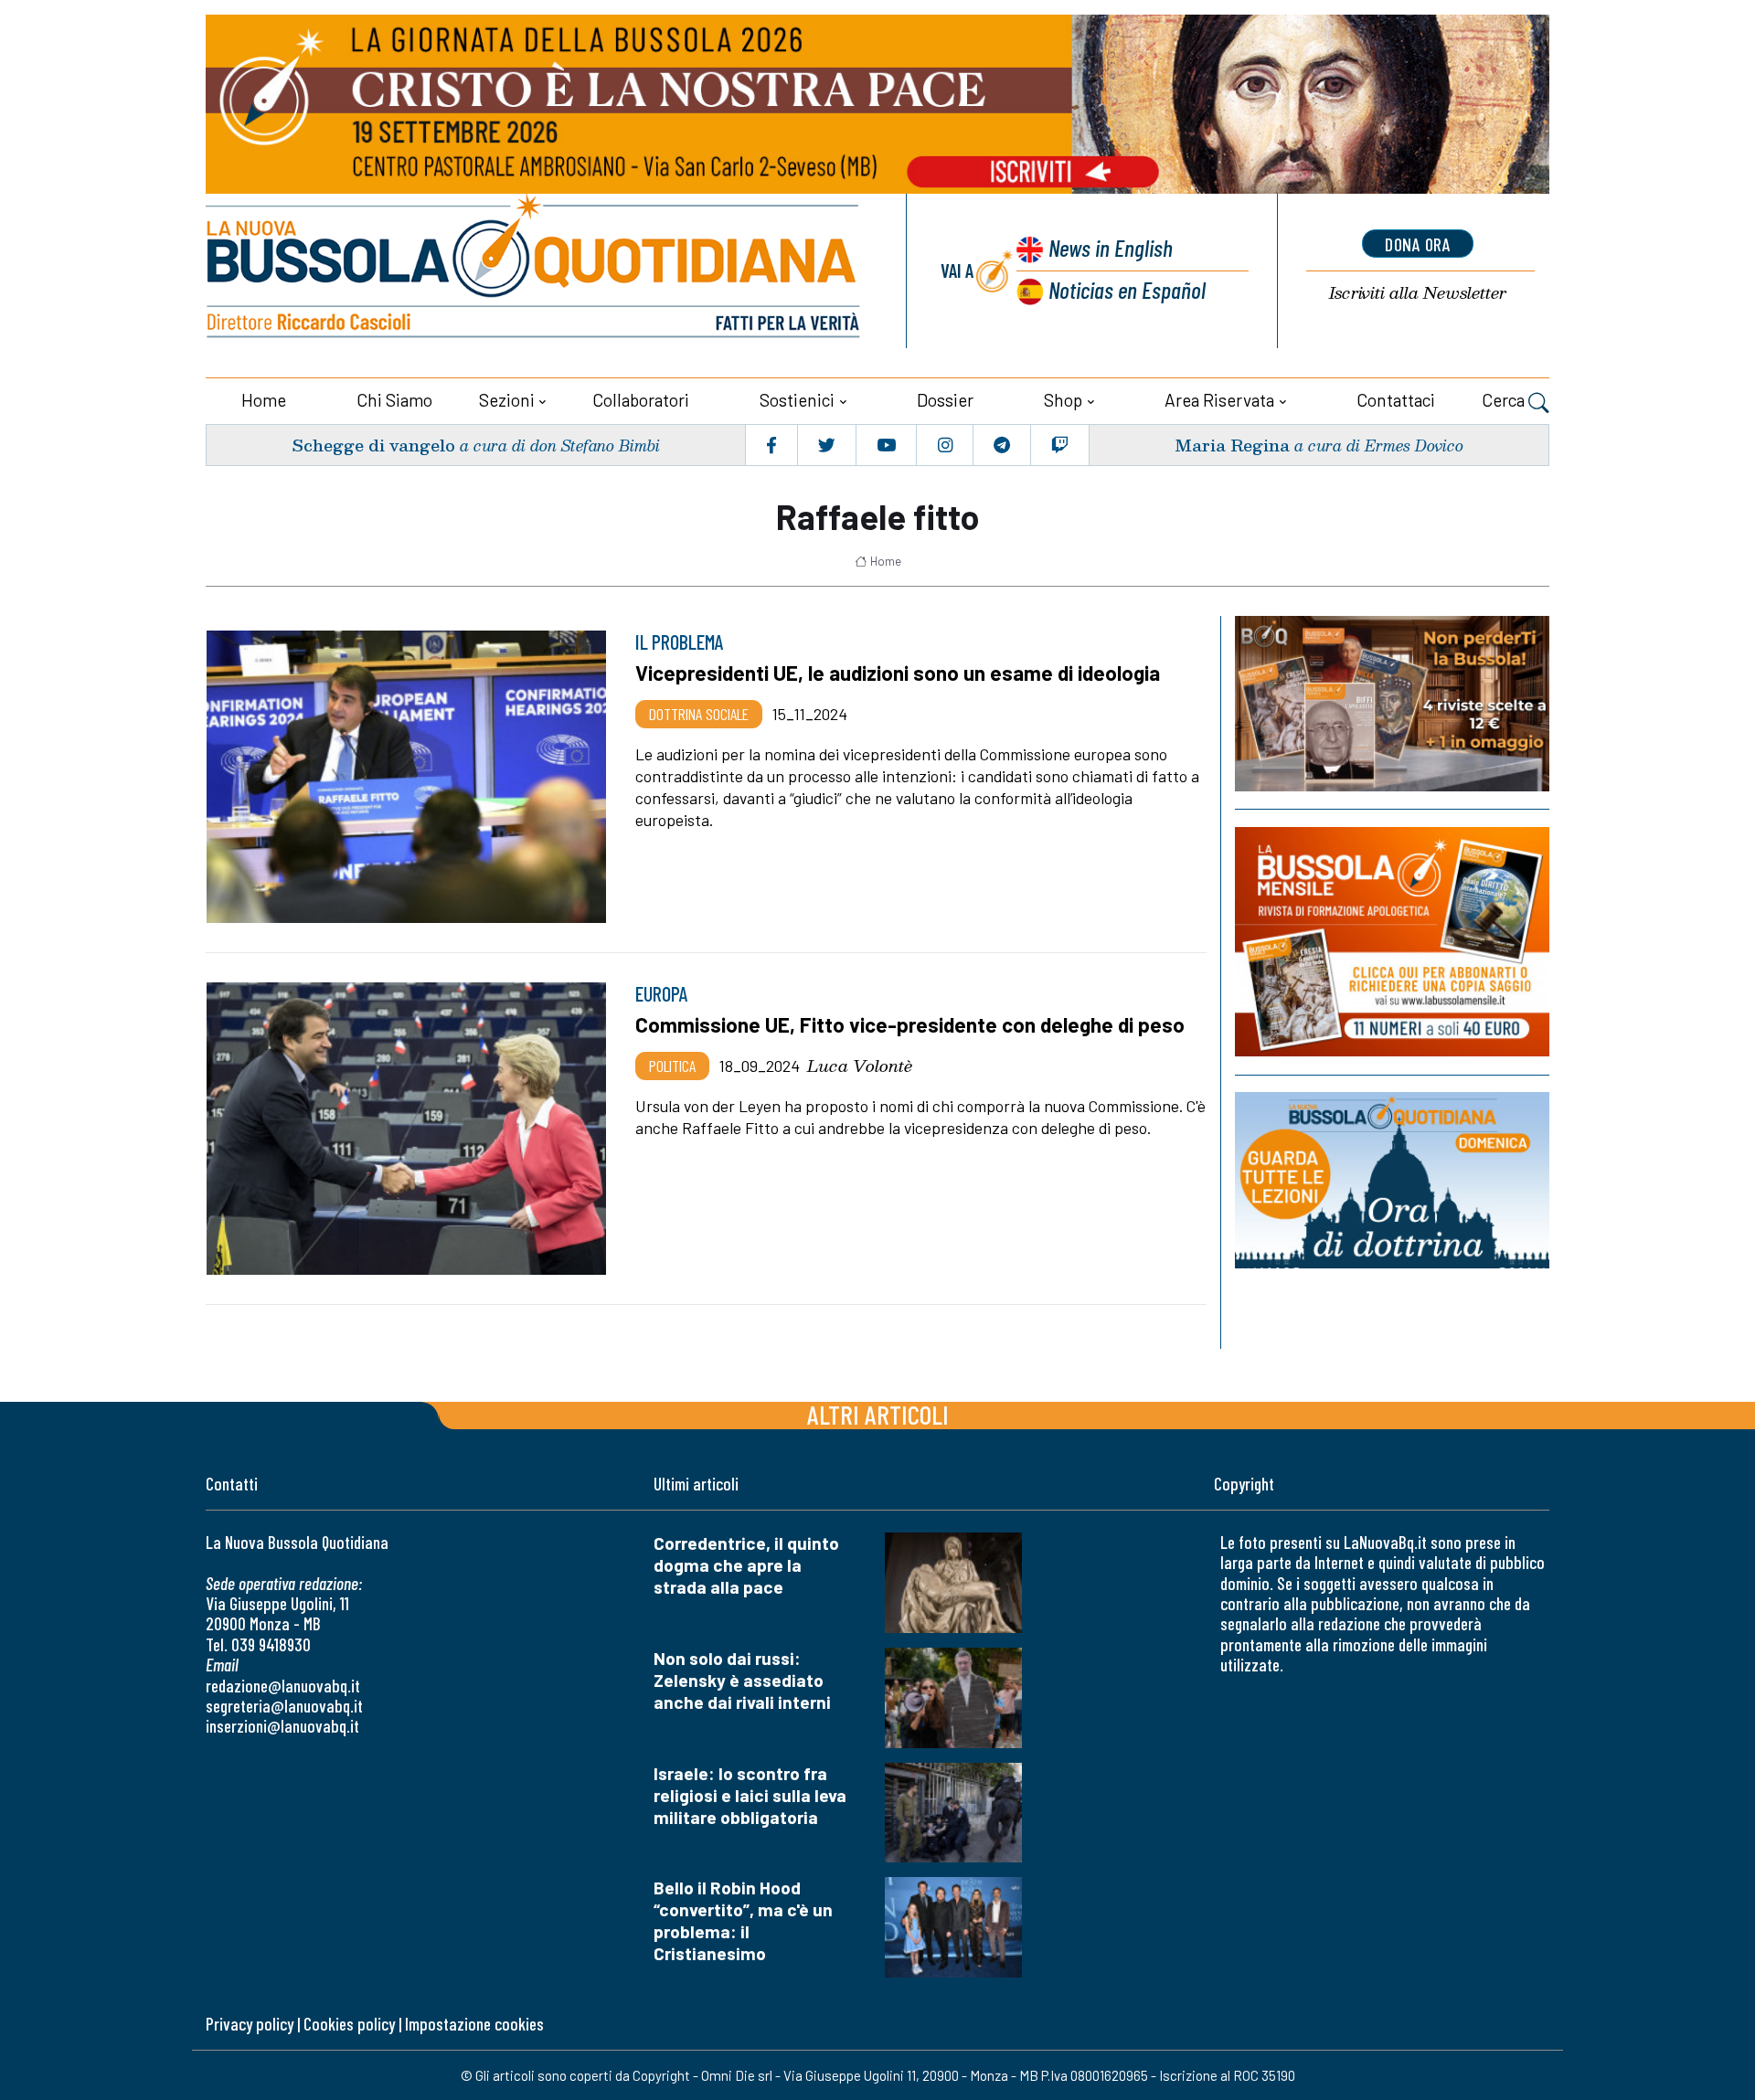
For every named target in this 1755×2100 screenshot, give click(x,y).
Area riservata (1219, 400)
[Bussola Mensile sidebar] (1392, 942)
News (1111, 247)
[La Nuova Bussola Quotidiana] (535, 271)
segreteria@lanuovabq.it (284, 1706)
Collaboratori (641, 400)
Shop (1063, 400)
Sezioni (507, 400)
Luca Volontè (860, 1066)
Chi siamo (394, 400)
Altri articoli (878, 1414)
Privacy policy (250, 2024)
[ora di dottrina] (1392, 1180)
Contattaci (1396, 400)
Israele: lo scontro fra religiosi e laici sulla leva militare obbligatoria (750, 1795)
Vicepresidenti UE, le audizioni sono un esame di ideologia (898, 673)
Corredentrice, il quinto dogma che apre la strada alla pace (746, 1565)
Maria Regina (1232, 445)
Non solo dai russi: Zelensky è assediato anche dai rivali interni (742, 1680)
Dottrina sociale (699, 714)
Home (264, 400)
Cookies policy (349, 2024)
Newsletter (1418, 293)
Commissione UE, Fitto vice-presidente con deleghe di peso (910, 1024)
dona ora (1418, 244)
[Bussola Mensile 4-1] (1392, 704)
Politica (672, 1066)
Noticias (1127, 289)
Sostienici (797, 400)
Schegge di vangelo (373, 445)
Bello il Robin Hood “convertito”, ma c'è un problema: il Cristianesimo (743, 1920)
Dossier (945, 400)
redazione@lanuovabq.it (283, 1686)
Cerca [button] (1505, 400)
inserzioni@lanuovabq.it (282, 1726)
